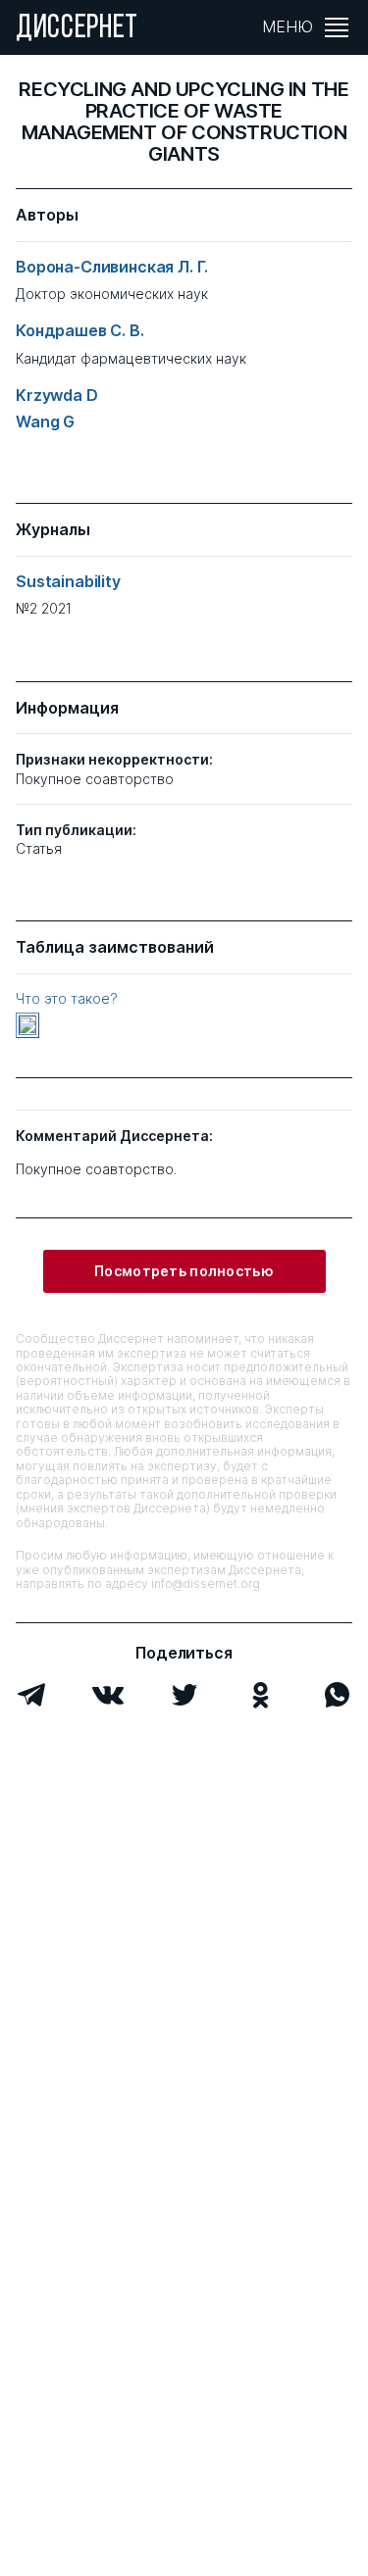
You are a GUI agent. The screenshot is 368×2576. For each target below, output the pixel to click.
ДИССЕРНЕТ (77, 29)
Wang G (45, 422)
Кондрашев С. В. (80, 331)
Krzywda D (57, 396)
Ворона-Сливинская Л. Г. (112, 267)
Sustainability (68, 582)
